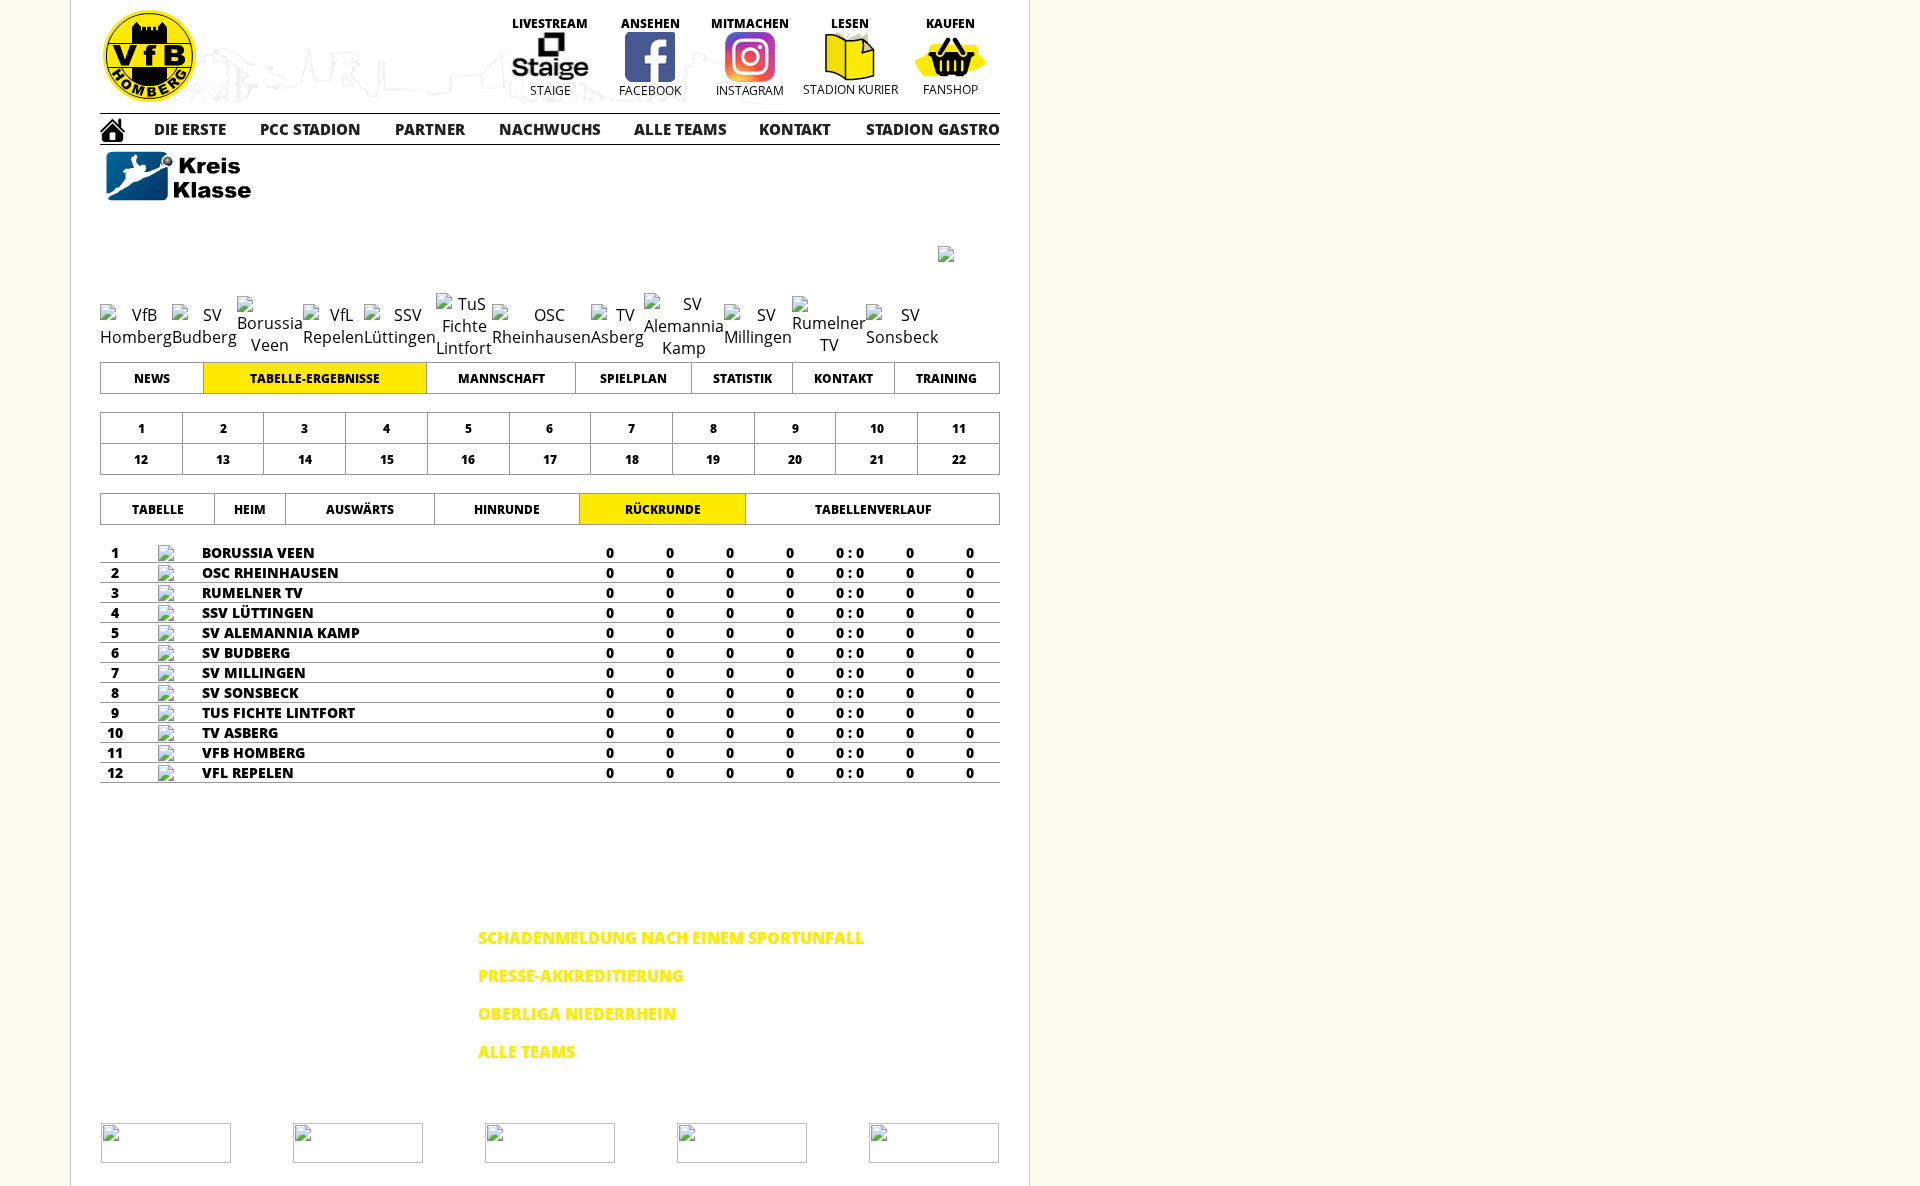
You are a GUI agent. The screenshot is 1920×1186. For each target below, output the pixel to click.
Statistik (742, 378)
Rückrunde (663, 509)
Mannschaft (501, 378)
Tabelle (158, 509)
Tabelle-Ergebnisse (315, 378)
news (152, 378)
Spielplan (633, 378)
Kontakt (843, 378)
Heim (250, 509)
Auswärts (360, 509)
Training (946, 378)
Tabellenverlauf (873, 509)
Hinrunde (507, 509)
